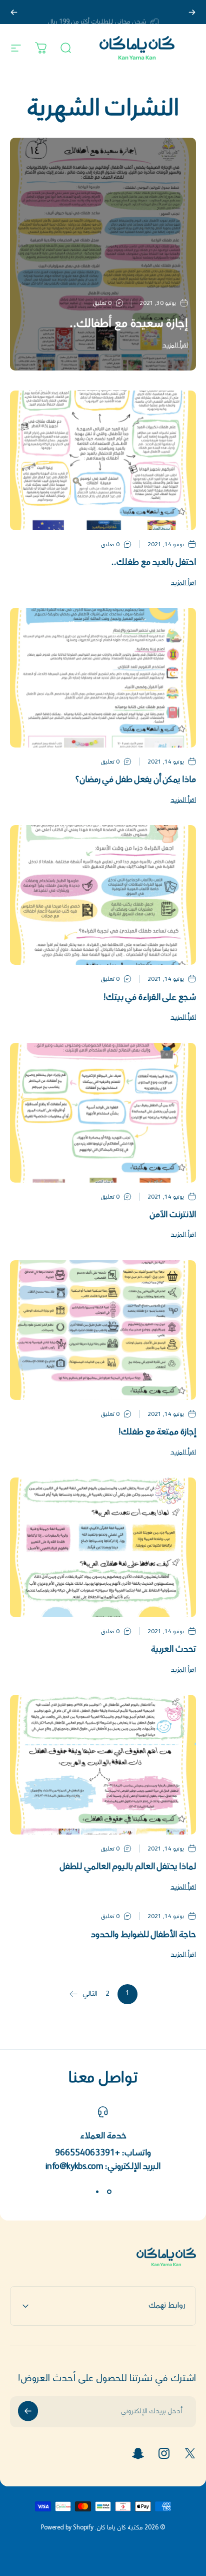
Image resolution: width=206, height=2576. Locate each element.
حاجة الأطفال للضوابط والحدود (143, 1935)
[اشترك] (28, 2411)
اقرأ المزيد (175, 346)
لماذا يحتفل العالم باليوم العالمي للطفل (128, 1867)
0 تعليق (102, 304)
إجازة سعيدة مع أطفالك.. (129, 324)
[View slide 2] (97, 2192)
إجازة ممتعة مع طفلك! (157, 1433)
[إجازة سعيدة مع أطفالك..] (103, 254)
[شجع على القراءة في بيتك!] (103, 895)
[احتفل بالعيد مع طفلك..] (103, 460)
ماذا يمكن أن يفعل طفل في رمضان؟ (135, 780)
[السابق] (192, 12)
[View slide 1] (109, 2192)
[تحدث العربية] (103, 1547)
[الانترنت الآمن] (103, 1113)
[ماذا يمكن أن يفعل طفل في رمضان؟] (103, 678)
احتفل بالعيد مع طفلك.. (154, 563)
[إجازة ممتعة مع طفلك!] (103, 1330)
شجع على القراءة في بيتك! (150, 998)
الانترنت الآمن (173, 1215)
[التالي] (14, 12)
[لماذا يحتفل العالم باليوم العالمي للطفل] (103, 1765)
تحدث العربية (173, 1650)
